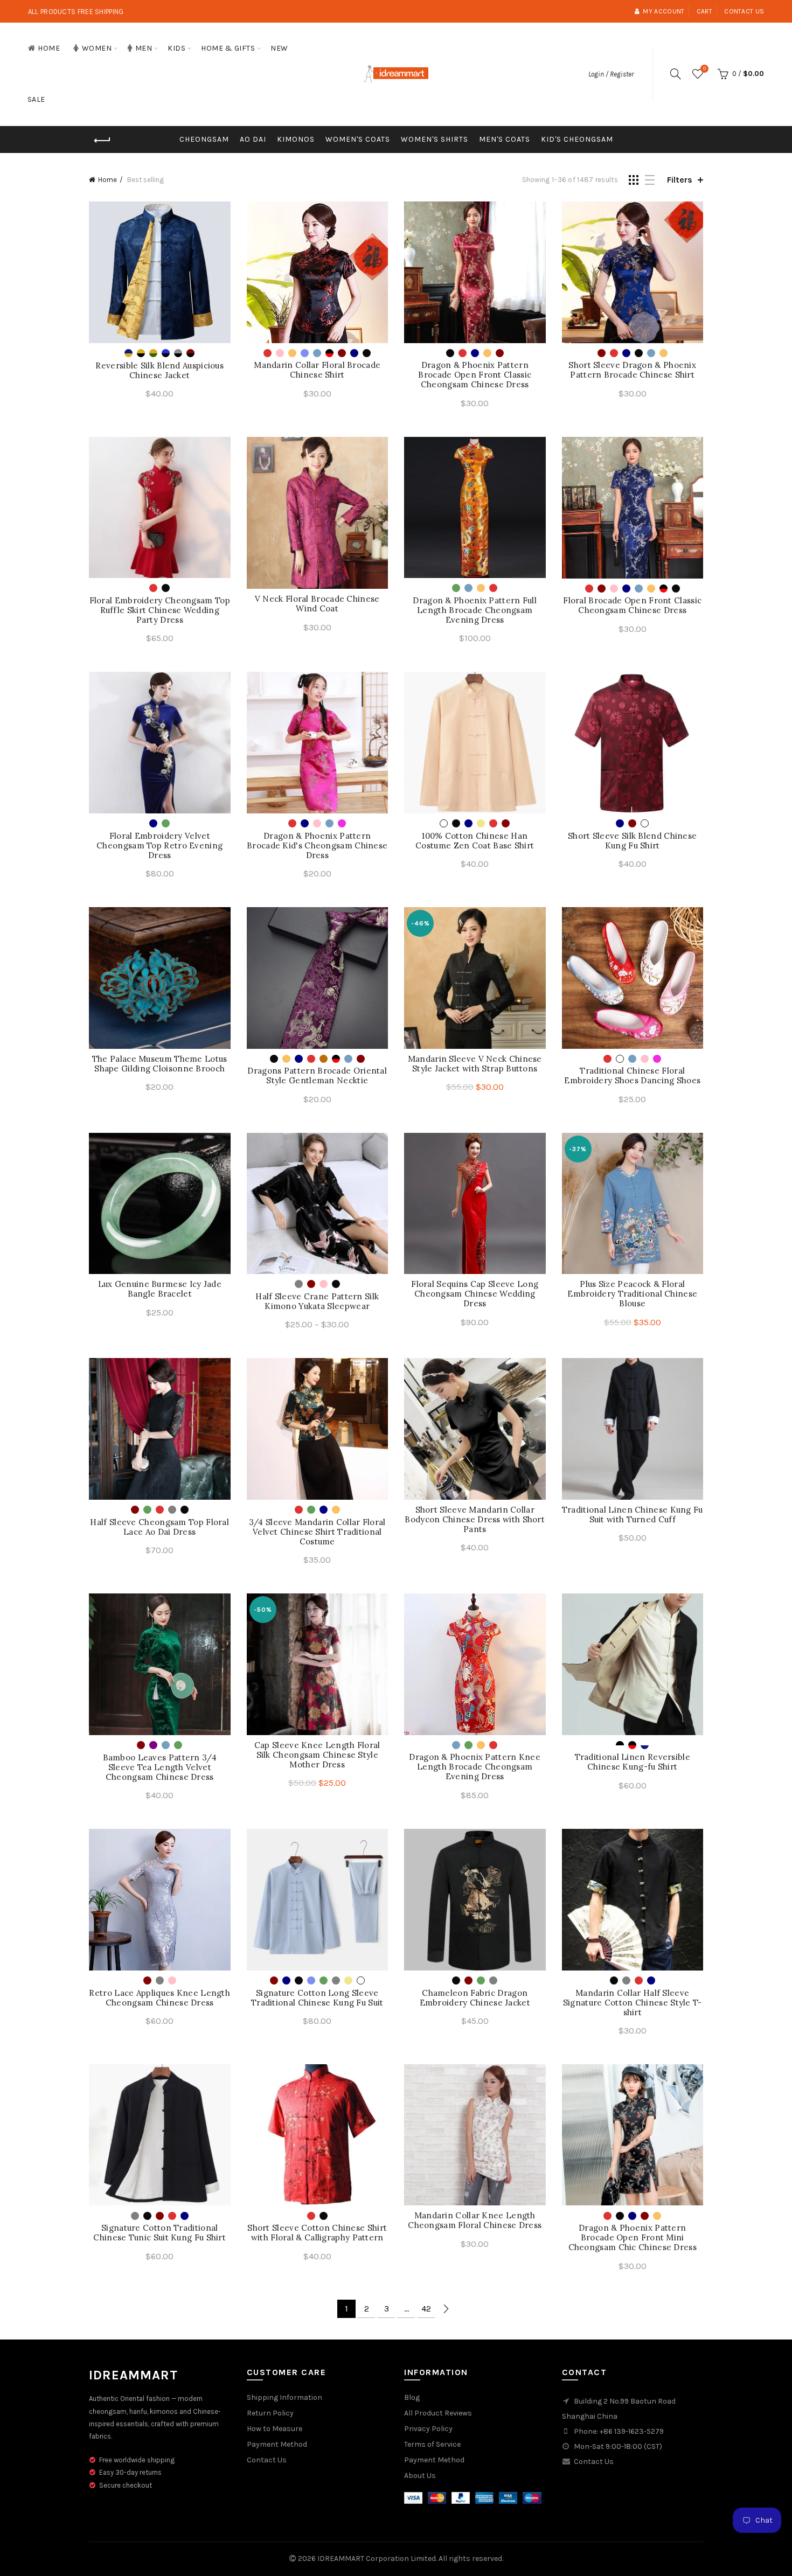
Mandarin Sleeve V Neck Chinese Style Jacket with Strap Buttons (475, 1064)
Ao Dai (253, 139)
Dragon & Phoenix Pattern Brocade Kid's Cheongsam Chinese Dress (317, 846)
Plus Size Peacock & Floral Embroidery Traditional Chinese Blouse (632, 1294)
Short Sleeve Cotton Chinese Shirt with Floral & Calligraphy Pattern (317, 2233)
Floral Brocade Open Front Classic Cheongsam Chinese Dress (632, 605)
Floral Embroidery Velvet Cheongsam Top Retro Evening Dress (159, 846)
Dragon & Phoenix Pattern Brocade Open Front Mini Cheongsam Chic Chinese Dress (633, 2238)
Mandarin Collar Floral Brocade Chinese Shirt (317, 370)
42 (426, 2309)
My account (664, 11)
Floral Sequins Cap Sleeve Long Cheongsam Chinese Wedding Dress (475, 1294)
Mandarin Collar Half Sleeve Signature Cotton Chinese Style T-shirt (633, 2003)
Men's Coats (505, 139)
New (279, 48)
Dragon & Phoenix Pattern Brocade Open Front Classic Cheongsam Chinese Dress (475, 375)
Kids (176, 48)
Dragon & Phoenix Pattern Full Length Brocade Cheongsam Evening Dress (475, 610)
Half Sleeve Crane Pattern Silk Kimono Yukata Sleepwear (317, 1301)
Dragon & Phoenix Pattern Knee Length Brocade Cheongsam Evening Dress (475, 1767)
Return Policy (270, 2413)
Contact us (744, 11)
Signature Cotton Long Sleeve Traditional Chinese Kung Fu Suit (317, 1998)
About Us (420, 2476)
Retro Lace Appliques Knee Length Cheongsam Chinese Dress (159, 1998)
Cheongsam (204, 139)
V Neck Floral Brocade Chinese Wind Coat (317, 604)
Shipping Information (284, 2397)
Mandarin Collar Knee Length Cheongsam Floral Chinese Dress (475, 2220)
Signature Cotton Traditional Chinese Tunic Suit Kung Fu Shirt (159, 2233)
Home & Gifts (228, 48)
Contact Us (267, 2460)
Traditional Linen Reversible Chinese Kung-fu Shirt (633, 1762)
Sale (36, 99)
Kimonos (296, 139)
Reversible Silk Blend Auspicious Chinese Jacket (159, 371)
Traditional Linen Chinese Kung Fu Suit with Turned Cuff (633, 1515)
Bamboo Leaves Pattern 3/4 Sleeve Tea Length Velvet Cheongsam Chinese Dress (160, 1767)
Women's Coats (358, 139)
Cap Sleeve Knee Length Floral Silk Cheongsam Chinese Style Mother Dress (317, 1755)
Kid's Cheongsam (577, 139)
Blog (412, 2397)
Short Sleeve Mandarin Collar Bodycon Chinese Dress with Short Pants (475, 1520)
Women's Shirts (435, 139)
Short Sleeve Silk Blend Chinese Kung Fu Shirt (632, 841)
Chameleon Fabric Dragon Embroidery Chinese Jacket (475, 1998)
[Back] (102, 141)
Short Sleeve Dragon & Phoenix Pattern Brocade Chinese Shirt (632, 370)
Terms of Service (432, 2444)
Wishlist (704, 69)
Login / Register (611, 74)
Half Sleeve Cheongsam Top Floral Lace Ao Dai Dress (159, 1527)
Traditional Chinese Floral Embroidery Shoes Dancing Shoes (632, 1076)
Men (144, 48)
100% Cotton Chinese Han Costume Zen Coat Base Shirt (475, 841)
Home (49, 48)
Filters (680, 180)
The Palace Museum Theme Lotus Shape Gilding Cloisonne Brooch (160, 1064)
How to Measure (275, 2429)
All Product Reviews (438, 2413)
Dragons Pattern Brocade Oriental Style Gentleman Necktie (317, 1076)
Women (97, 48)
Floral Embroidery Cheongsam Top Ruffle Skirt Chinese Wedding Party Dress (160, 610)
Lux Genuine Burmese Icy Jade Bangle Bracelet (160, 1289)
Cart (704, 11)
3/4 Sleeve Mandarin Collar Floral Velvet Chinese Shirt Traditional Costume (317, 1532)
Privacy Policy (428, 2429)
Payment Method (277, 2444)
